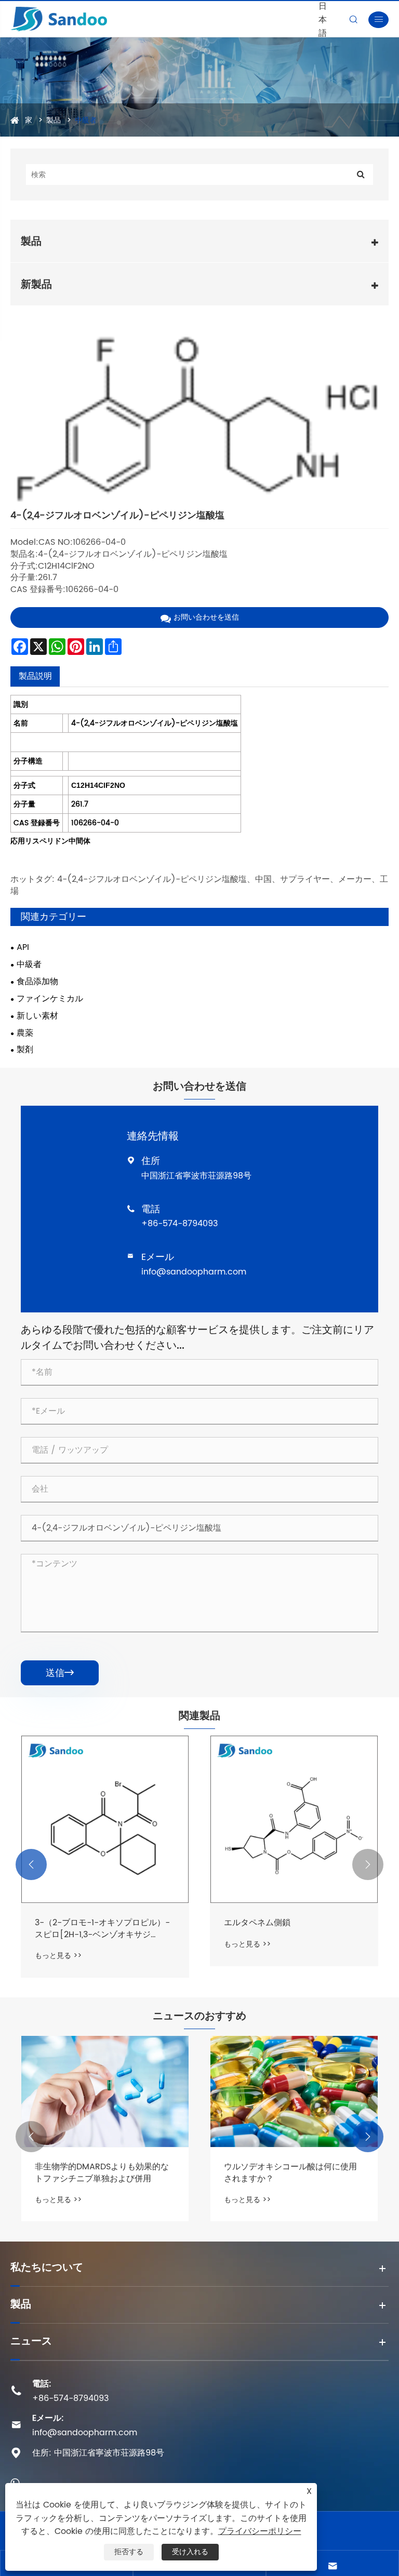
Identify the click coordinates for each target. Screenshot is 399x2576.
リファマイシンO (256, 1923)
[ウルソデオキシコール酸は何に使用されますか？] (105, 2092)
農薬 (25, 1033)
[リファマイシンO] (294, 1819)
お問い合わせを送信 (206, 617)
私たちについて (47, 2268)
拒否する (129, 2552)
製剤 (25, 1050)
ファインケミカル (50, 999)
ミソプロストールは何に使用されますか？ (290, 2173)
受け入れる (190, 2552)
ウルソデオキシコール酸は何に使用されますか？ (101, 2173)
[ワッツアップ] (15, 2482)
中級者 (86, 120)
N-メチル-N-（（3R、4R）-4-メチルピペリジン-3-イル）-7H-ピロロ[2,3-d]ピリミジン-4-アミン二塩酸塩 (103, 1929)
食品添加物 (37, 982)
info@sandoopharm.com (194, 1272)
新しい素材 (37, 1016)
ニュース (31, 2342)
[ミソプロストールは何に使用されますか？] (294, 2092)
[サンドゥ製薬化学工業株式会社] (88, 19)
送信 (60, 1673)
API (23, 948)
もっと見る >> (58, 1956)
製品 (54, 120)
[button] (31, 1864)
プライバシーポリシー (260, 2531)
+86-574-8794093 (179, 1224)
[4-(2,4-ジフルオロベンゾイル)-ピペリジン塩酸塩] (199, 421)
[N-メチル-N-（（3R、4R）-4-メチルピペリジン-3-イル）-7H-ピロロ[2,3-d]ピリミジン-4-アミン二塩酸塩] (105, 1819)
